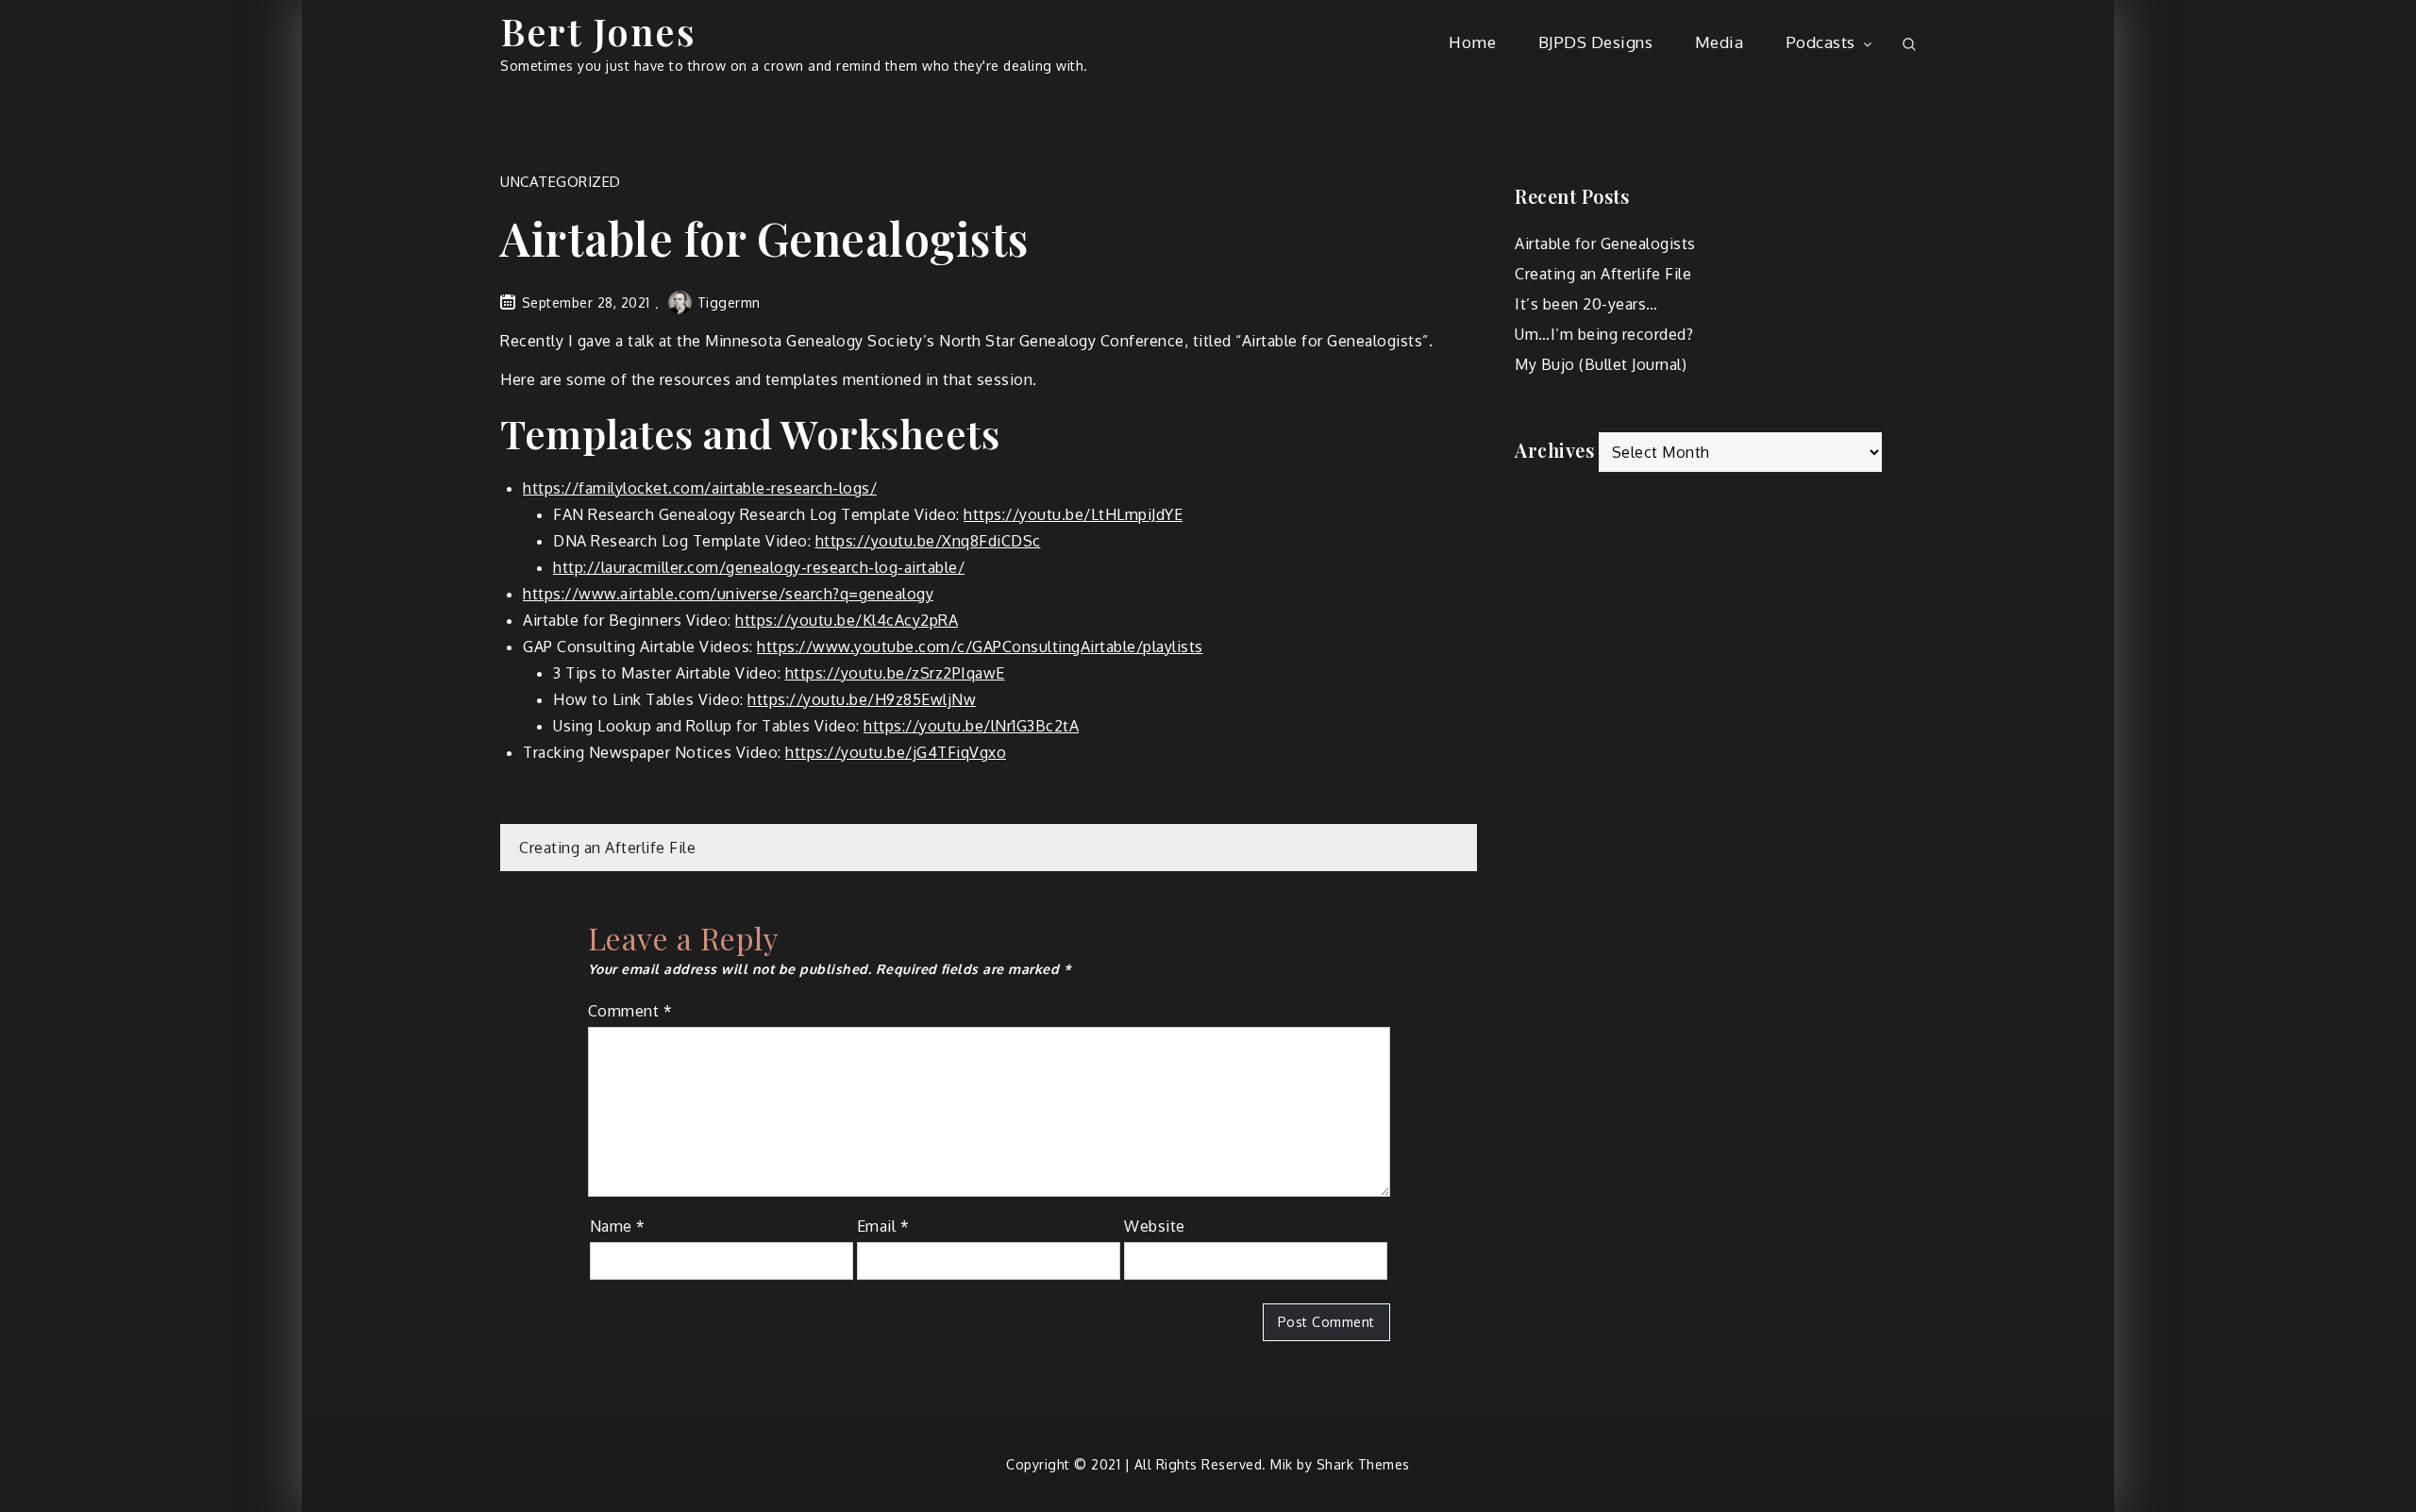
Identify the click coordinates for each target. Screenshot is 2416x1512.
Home (1472, 42)
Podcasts (1820, 42)
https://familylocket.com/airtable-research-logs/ (700, 488)
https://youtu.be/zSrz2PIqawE (895, 673)
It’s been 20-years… (1586, 304)
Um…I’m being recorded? (1604, 334)
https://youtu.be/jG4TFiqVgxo (896, 752)
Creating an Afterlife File (607, 848)
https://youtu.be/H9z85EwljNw (862, 699)
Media (1720, 42)
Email (883, 1226)
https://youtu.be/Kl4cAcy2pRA (847, 620)
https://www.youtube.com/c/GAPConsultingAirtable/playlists (980, 647)
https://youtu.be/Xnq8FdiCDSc (928, 541)
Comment (630, 1011)
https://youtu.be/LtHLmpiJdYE (1073, 514)
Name (618, 1226)
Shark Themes (1363, 1464)
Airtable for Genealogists (1605, 244)
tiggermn (729, 302)
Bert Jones (598, 31)
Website (1155, 1226)
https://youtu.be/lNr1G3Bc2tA (971, 726)
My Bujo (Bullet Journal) (1601, 364)
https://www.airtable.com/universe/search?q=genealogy (728, 594)
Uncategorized (561, 182)
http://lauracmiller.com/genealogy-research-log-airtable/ (759, 567)
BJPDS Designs (1596, 42)
